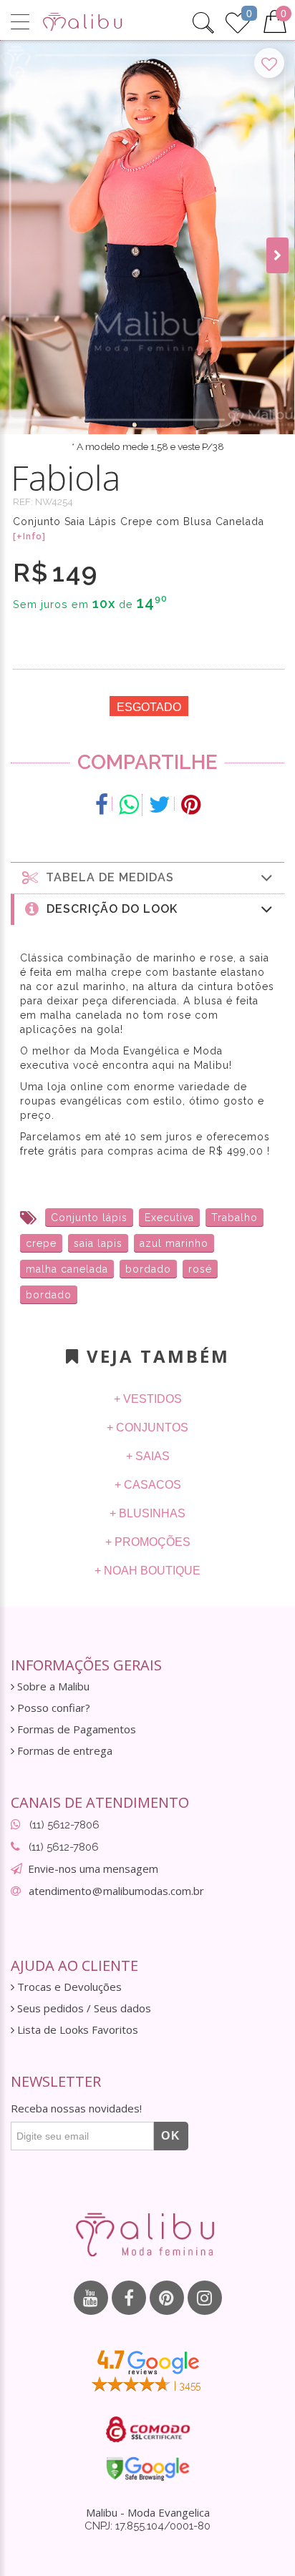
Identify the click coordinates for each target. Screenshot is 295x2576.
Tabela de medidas (106, 877)
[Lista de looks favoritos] (238, 21)
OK (171, 2136)
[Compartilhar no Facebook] (102, 805)
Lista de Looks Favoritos (76, 2030)
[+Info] (29, 537)
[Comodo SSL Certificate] (148, 2429)
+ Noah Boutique (147, 1571)
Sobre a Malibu (52, 1686)
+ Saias (148, 1456)
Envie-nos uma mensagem (93, 1869)
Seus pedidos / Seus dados (83, 2008)
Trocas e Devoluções (68, 1987)
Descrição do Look (108, 909)
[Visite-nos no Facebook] (129, 2298)
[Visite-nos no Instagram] (205, 2298)
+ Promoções (148, 1542)
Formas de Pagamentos (75, 1729)
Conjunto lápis (89, 1218)
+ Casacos (148, 1485)
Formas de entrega (63, 1751)
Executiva (169, 1218)
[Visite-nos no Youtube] (91, 2298)
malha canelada (67, 1269)
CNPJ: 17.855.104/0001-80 (147, 2526)
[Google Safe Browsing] (148, 2469)
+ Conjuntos (147, 1427)
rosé (200, 1269)
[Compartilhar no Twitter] (160, 805)
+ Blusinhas (147, 1513)
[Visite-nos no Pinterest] (167, 2298)
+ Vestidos (148, 1399)
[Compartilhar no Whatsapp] (129, 805)
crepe (41, 1243)
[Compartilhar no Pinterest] (191, 805)
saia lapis (98, 1243)
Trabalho (234, 1218)
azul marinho (174, 1243)
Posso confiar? (52, 1708)
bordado (148, 1269)
